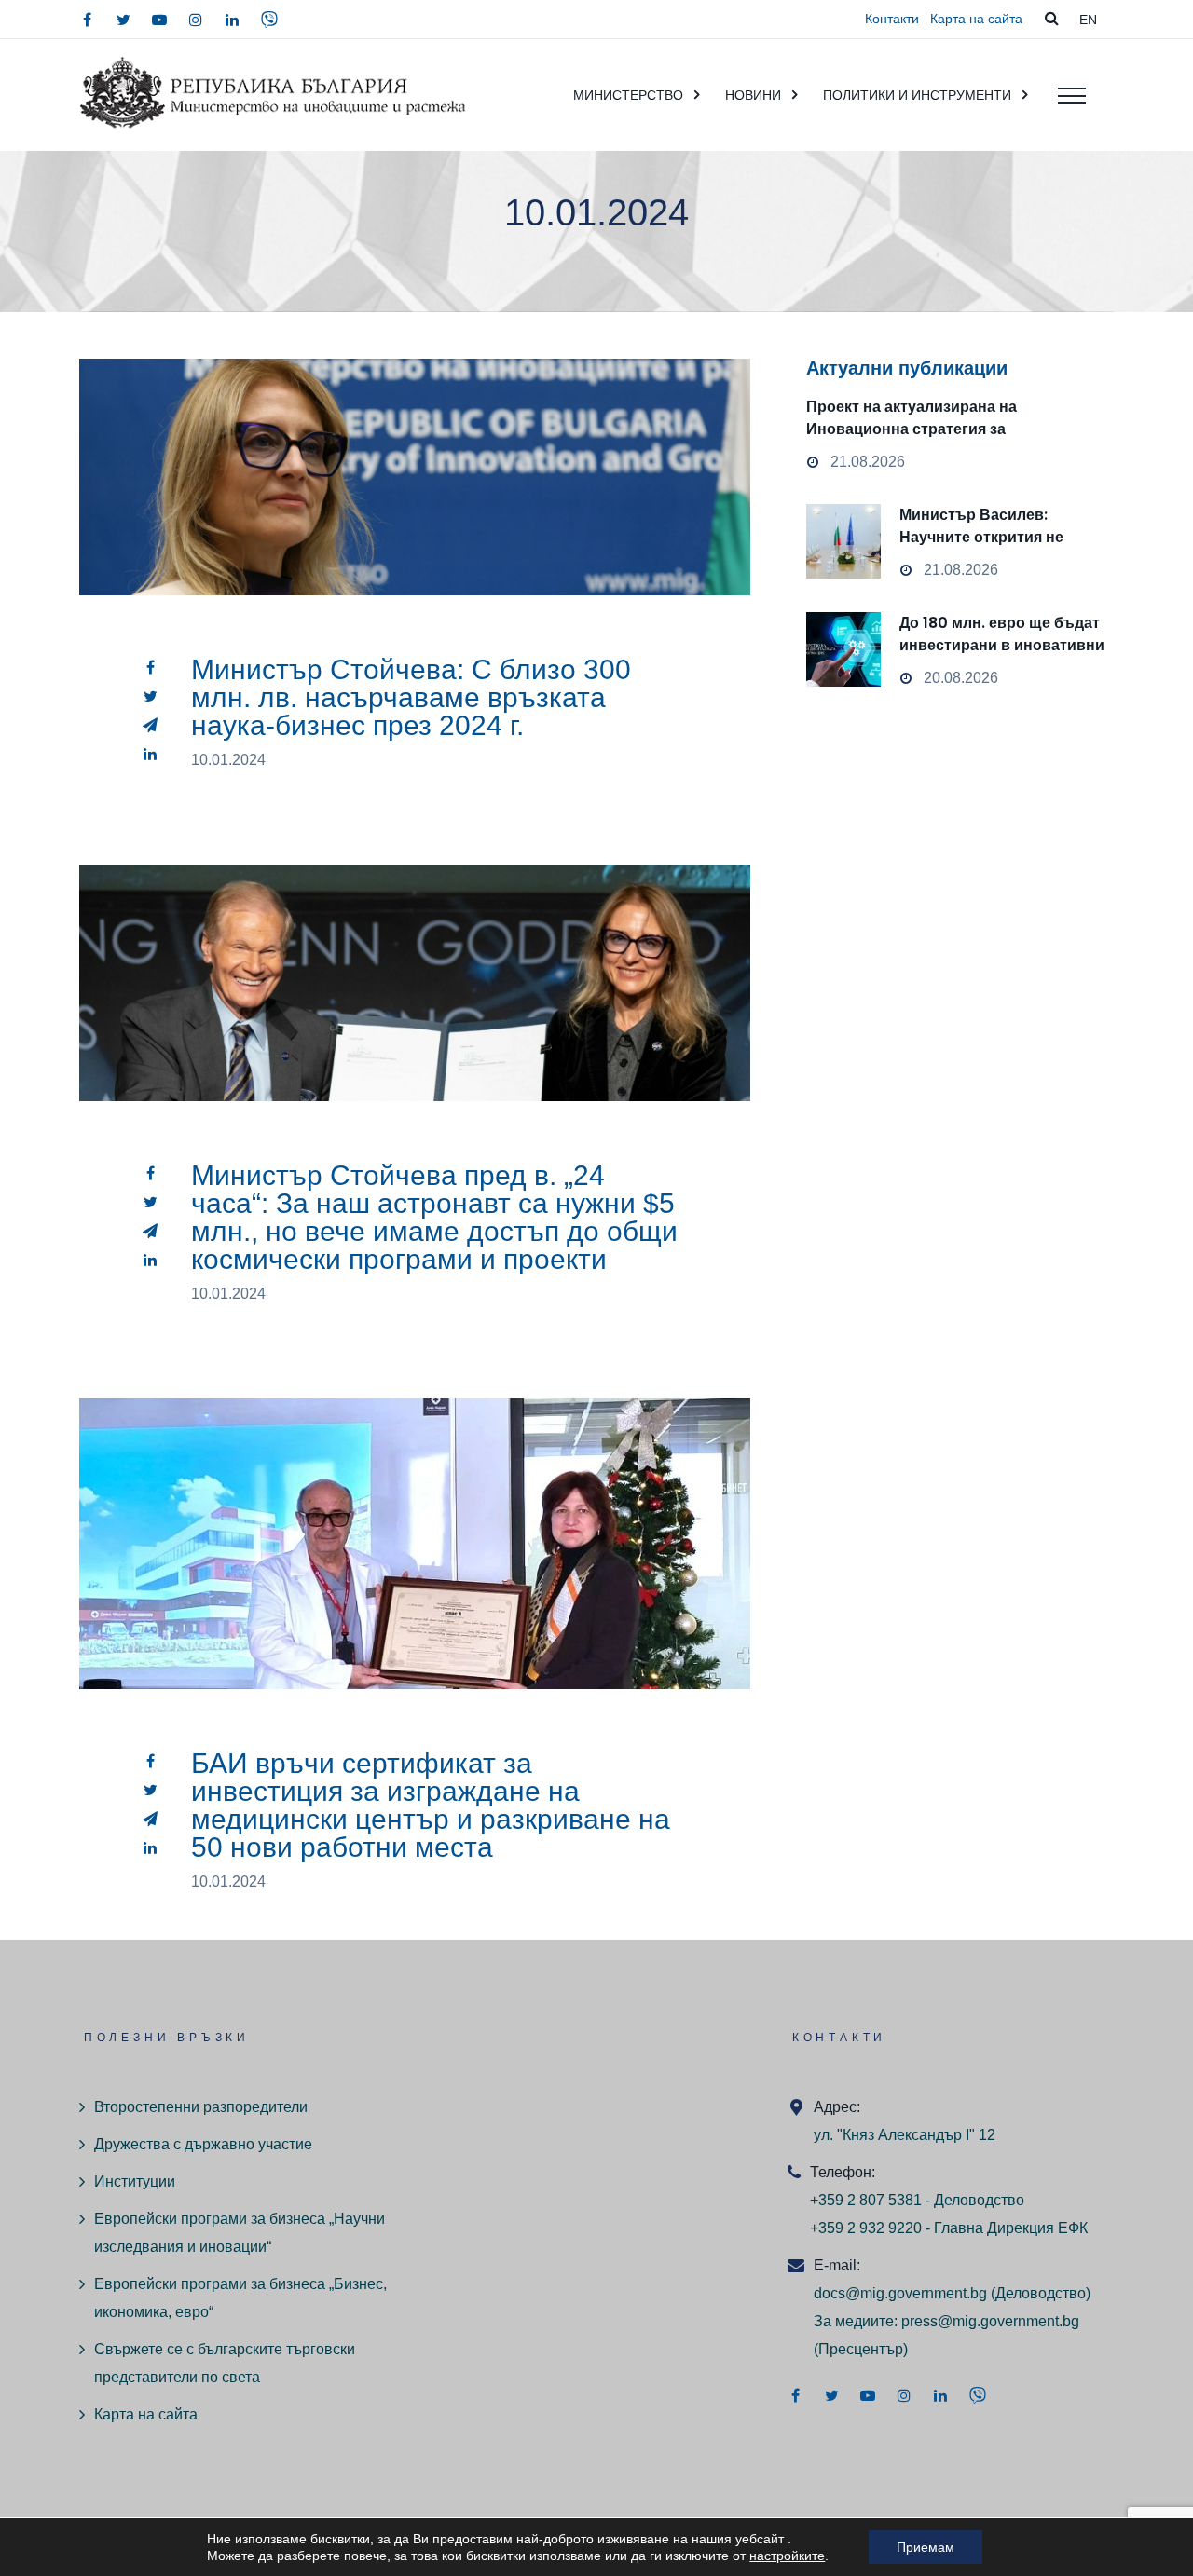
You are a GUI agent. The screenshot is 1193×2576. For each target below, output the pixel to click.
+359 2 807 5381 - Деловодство (917, 2200)
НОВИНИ (753, 95)
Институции (135, 2181)
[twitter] (123, 20)
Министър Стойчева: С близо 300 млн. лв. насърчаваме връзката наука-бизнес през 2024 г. (411, 697)
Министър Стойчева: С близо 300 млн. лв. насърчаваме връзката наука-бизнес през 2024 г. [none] (415, 520)
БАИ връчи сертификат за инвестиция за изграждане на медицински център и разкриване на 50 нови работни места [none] (415, 1587)
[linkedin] (232, 20)
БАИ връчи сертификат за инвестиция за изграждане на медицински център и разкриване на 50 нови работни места (431, 1805)
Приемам (926, 2547)
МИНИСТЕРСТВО (628, 95)
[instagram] (196, 20)
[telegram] (150, 725)
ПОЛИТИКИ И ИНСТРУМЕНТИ (917, 95)
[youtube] (159, 20)
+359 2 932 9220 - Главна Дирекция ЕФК (949, 2228)
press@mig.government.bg (990, 2321)
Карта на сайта (976, 19)
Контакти (892, 19)
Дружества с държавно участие (203, 2144)
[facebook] (87, 20)
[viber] (269, 20)
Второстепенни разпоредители (201, 2107)
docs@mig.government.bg (900, 2293)
